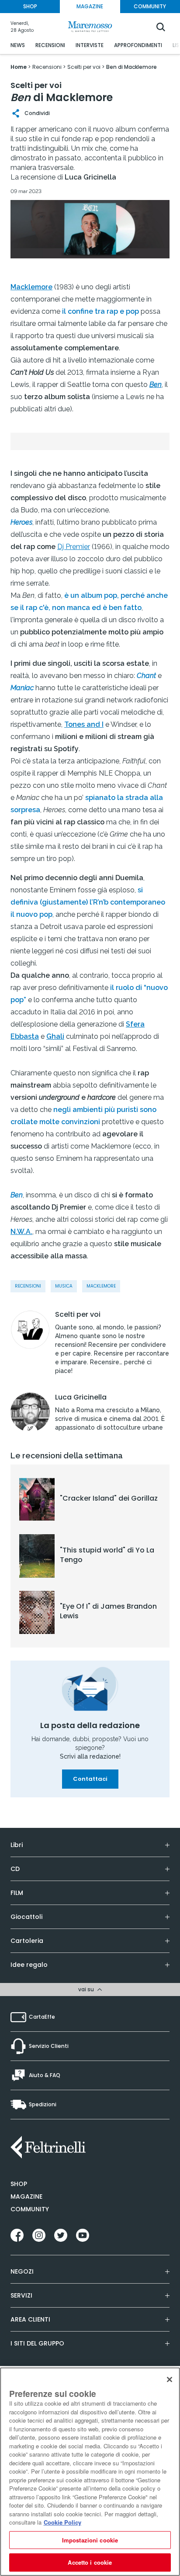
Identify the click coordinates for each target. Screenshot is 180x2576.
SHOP (30, 6)
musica (64, 1286)
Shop (19, 2184)
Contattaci (90, 1779)
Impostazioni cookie (90, 2540)
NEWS (18, 45)
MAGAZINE (90, 6)
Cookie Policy (62, 2522)
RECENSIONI (50, 45)
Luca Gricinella (81, 1397)
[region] (90, 2472)
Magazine (26, 2196)
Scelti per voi (78, 1315)
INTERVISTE (90, 45)
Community (30, 2209)
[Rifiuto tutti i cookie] (170, 2379)
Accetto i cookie (90, 2562)
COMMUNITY (150, 6)
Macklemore (101, 1286)
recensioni (28, 1286)
